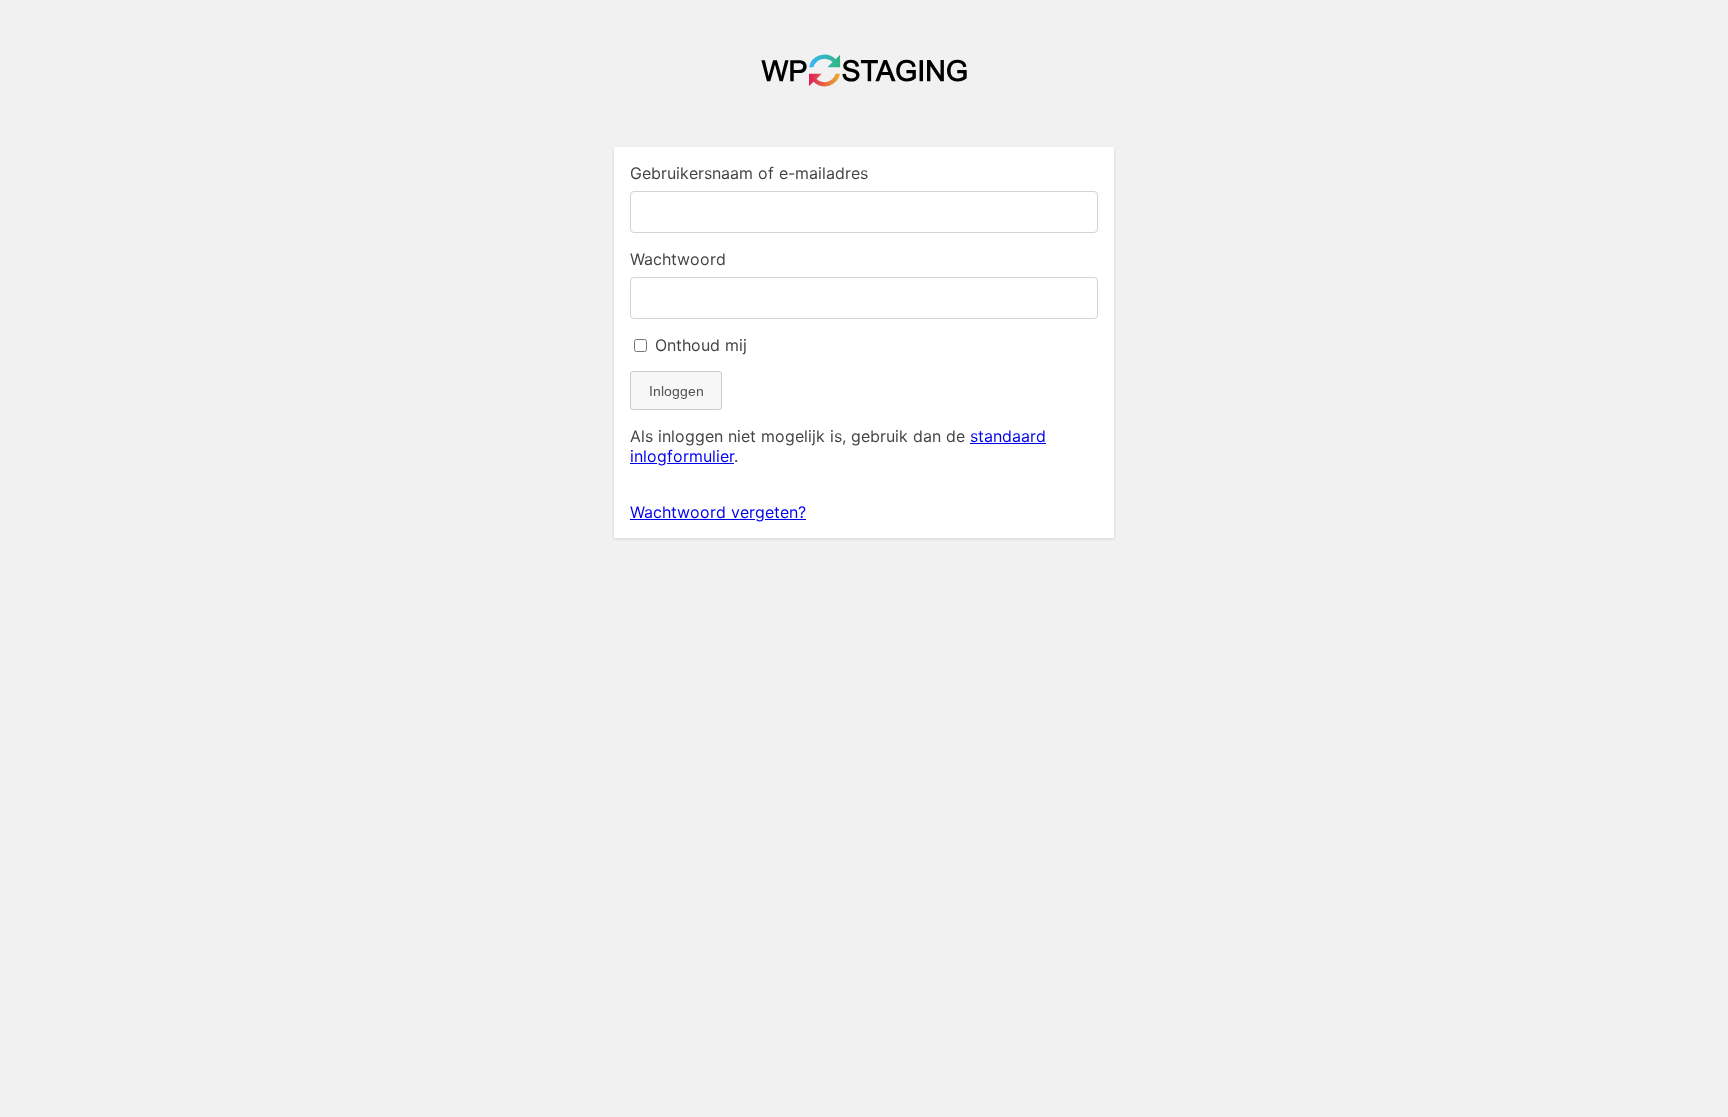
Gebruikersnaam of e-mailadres (749, 173)
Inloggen (676, 391)
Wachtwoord (678, 259)
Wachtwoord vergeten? (718, 512)
